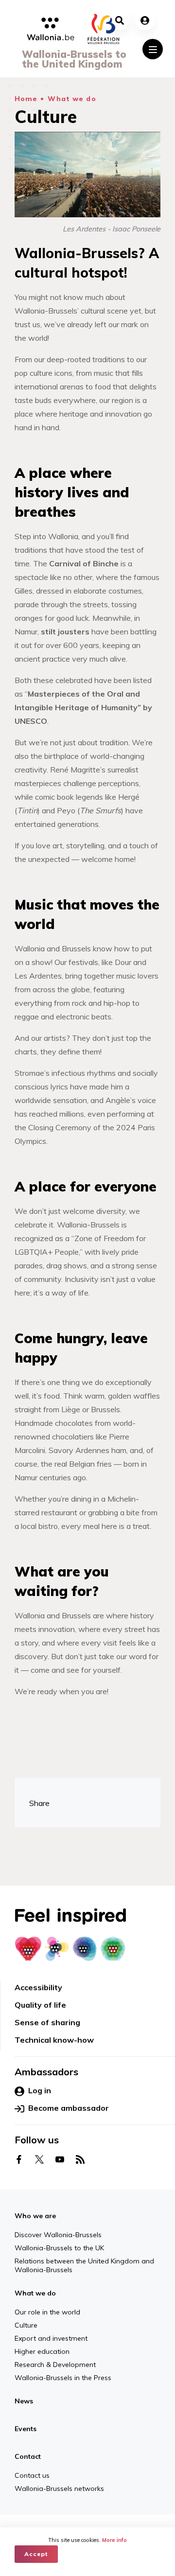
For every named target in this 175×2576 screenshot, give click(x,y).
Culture (26, 2325)
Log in (40, 2090)
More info (114, 2540)
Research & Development (55, 2365)
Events (26, 2429)
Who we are (35, 2216)
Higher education (42, 2351)
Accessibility (38, 1987)
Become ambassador (69, 2108)
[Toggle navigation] (153, 49)
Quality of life (40, 2005)
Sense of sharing (47, 2022)
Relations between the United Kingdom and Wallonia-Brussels (84, 2265)
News (24, 2401)
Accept (36, 2554)
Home (26, 99)
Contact (28, 2456)
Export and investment (51, 2338)
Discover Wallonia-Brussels (58, 2235)
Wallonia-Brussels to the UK (59, 2248)
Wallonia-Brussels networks (137, 2513)
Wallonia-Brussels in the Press (63, 2378)
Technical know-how (54, 2040)
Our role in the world (47, 2312)
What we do (72, 99)
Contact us (72, 2508)
